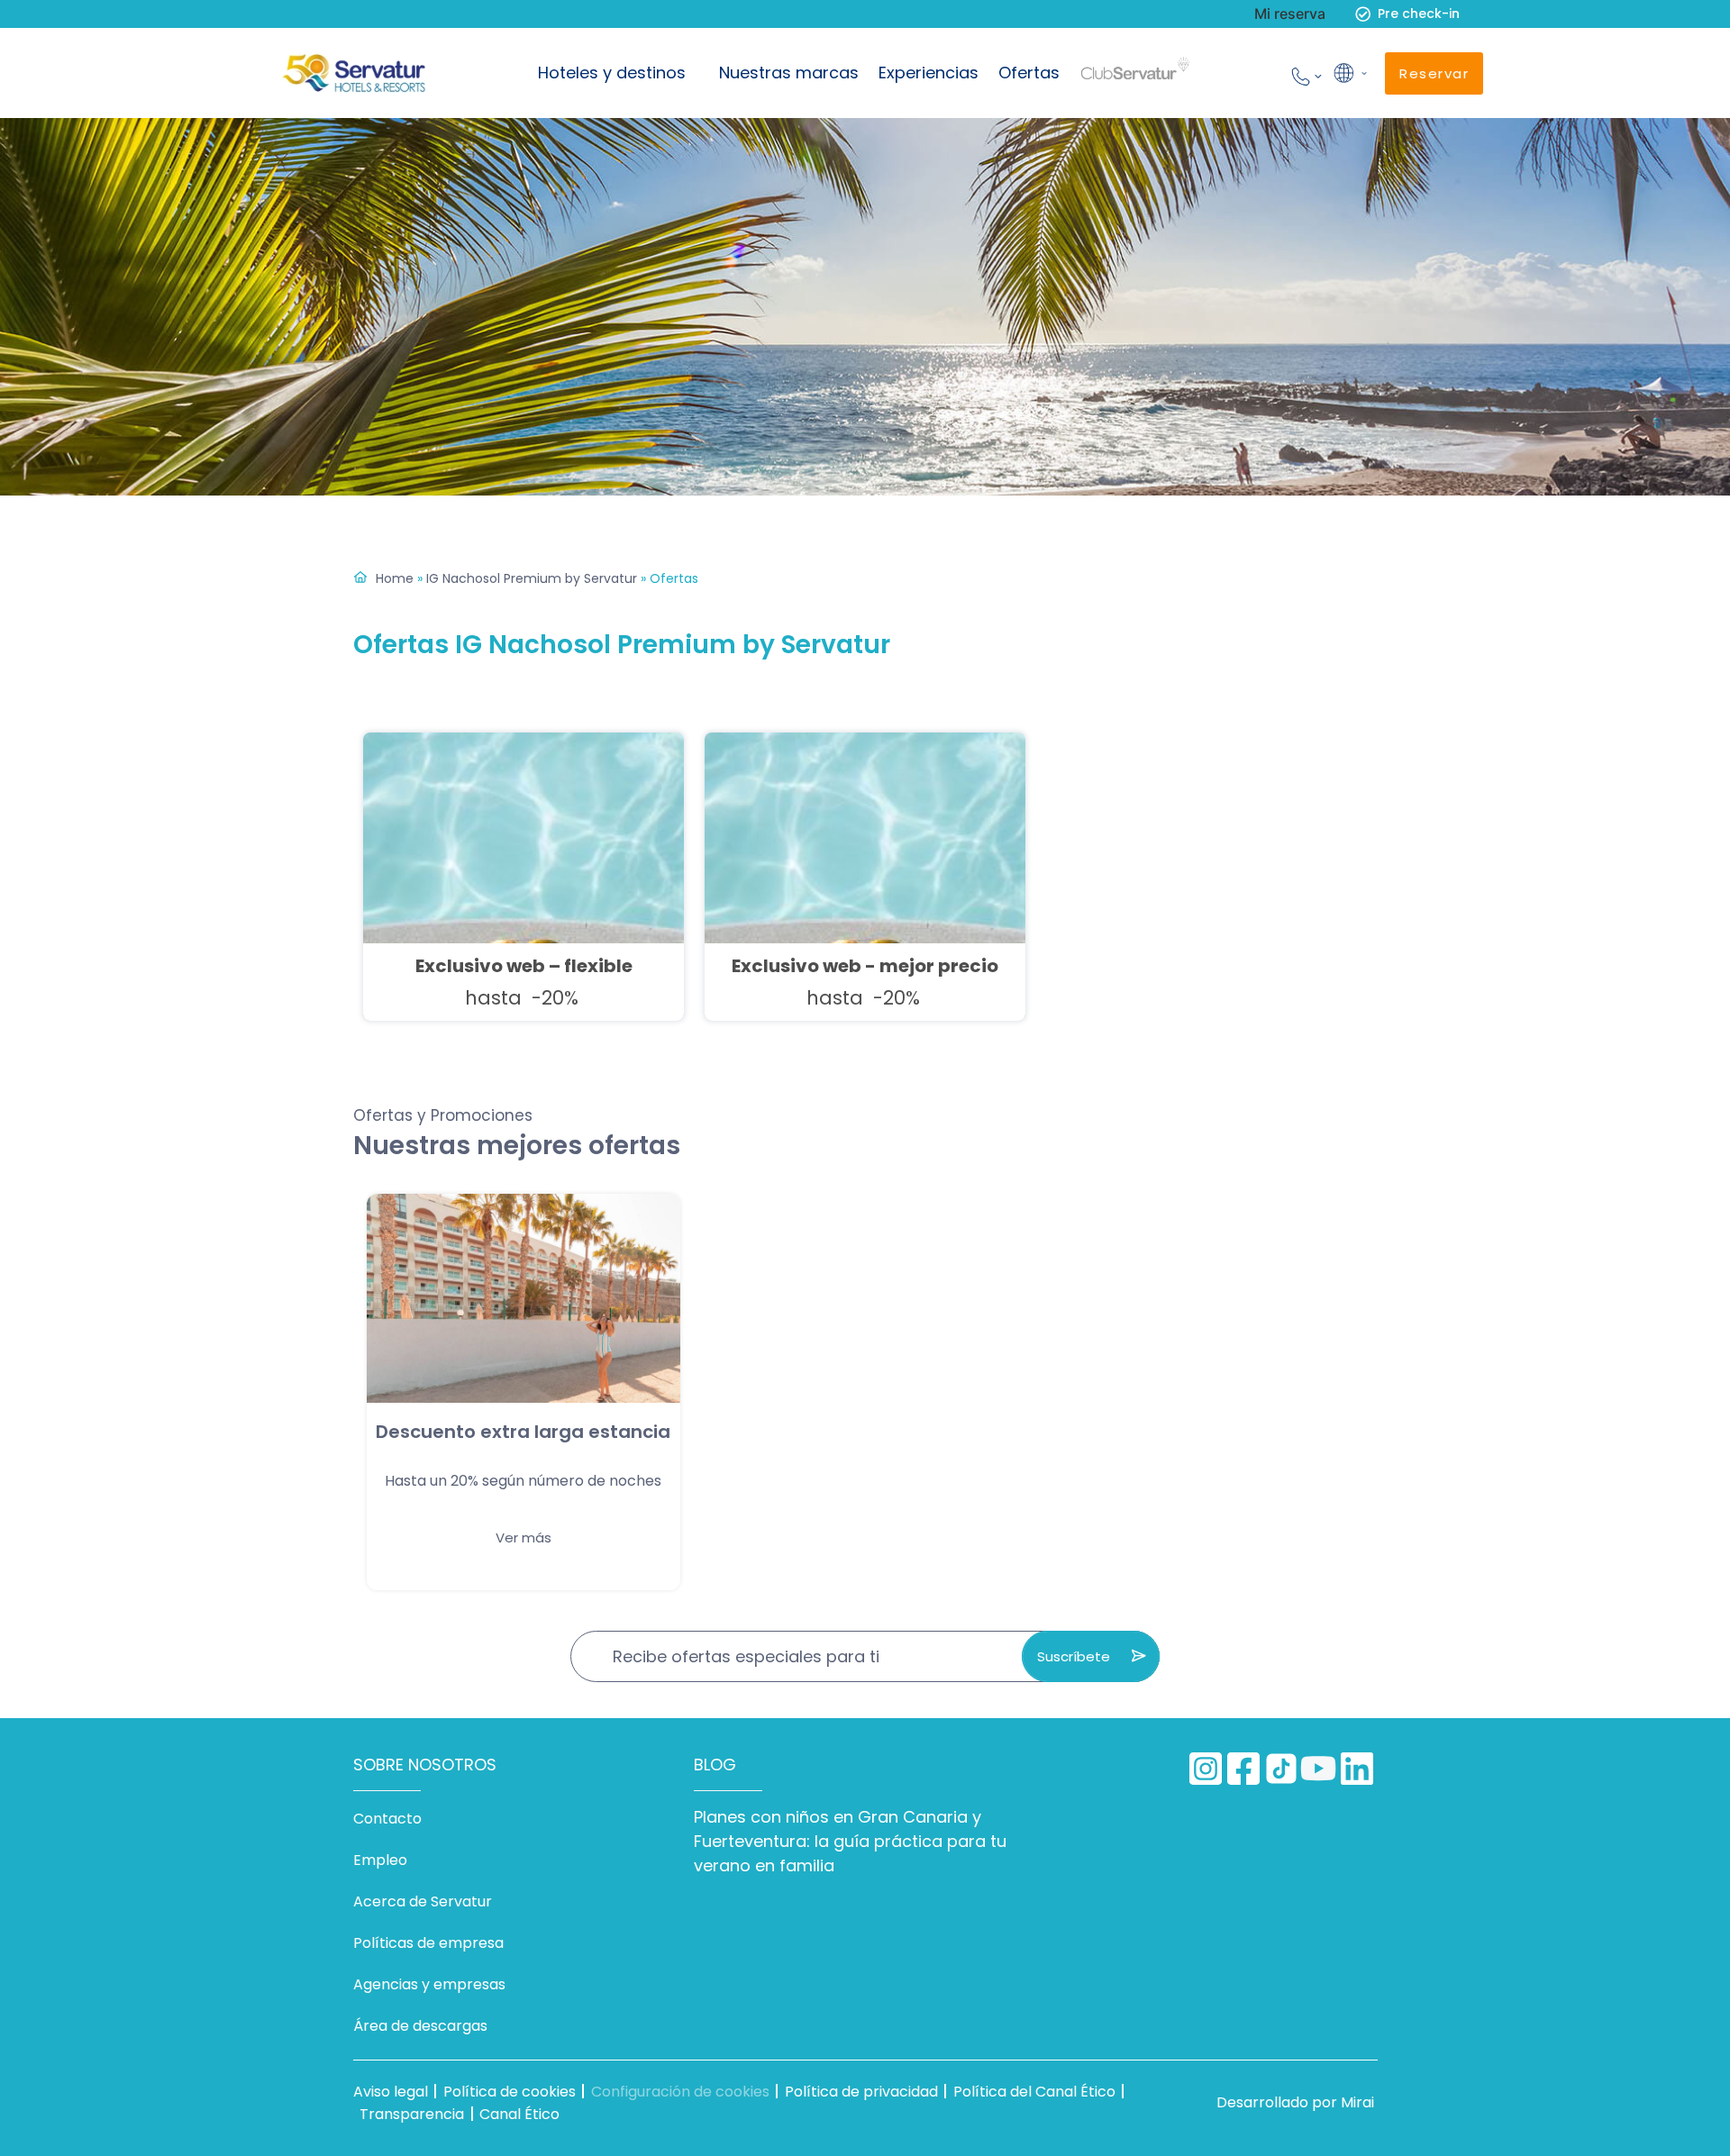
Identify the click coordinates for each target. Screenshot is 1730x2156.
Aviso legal (391, 2092)
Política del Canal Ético (1034, 2092)
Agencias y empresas (429, 1984)
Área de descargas (420, 2026)
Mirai (1357, 2102)
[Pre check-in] (1363, 14)
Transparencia (412, 2114)
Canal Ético (519, 2114)
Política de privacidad (861, 2092)
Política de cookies (510, 2092)
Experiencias (929, 73)
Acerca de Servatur (423, 1901)
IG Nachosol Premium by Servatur (532, 578)
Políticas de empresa (428, 1943)
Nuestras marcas (789, 73)
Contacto (387, 1819)
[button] (1349, 73)
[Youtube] (1319, 1769)
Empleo (380, 1860)
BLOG (715, 1765)
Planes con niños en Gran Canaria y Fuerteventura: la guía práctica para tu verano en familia (850, 1841)
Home (395, 578)
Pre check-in (1419, 14)
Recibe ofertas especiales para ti (746, 1656)
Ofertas (1029, 73)
